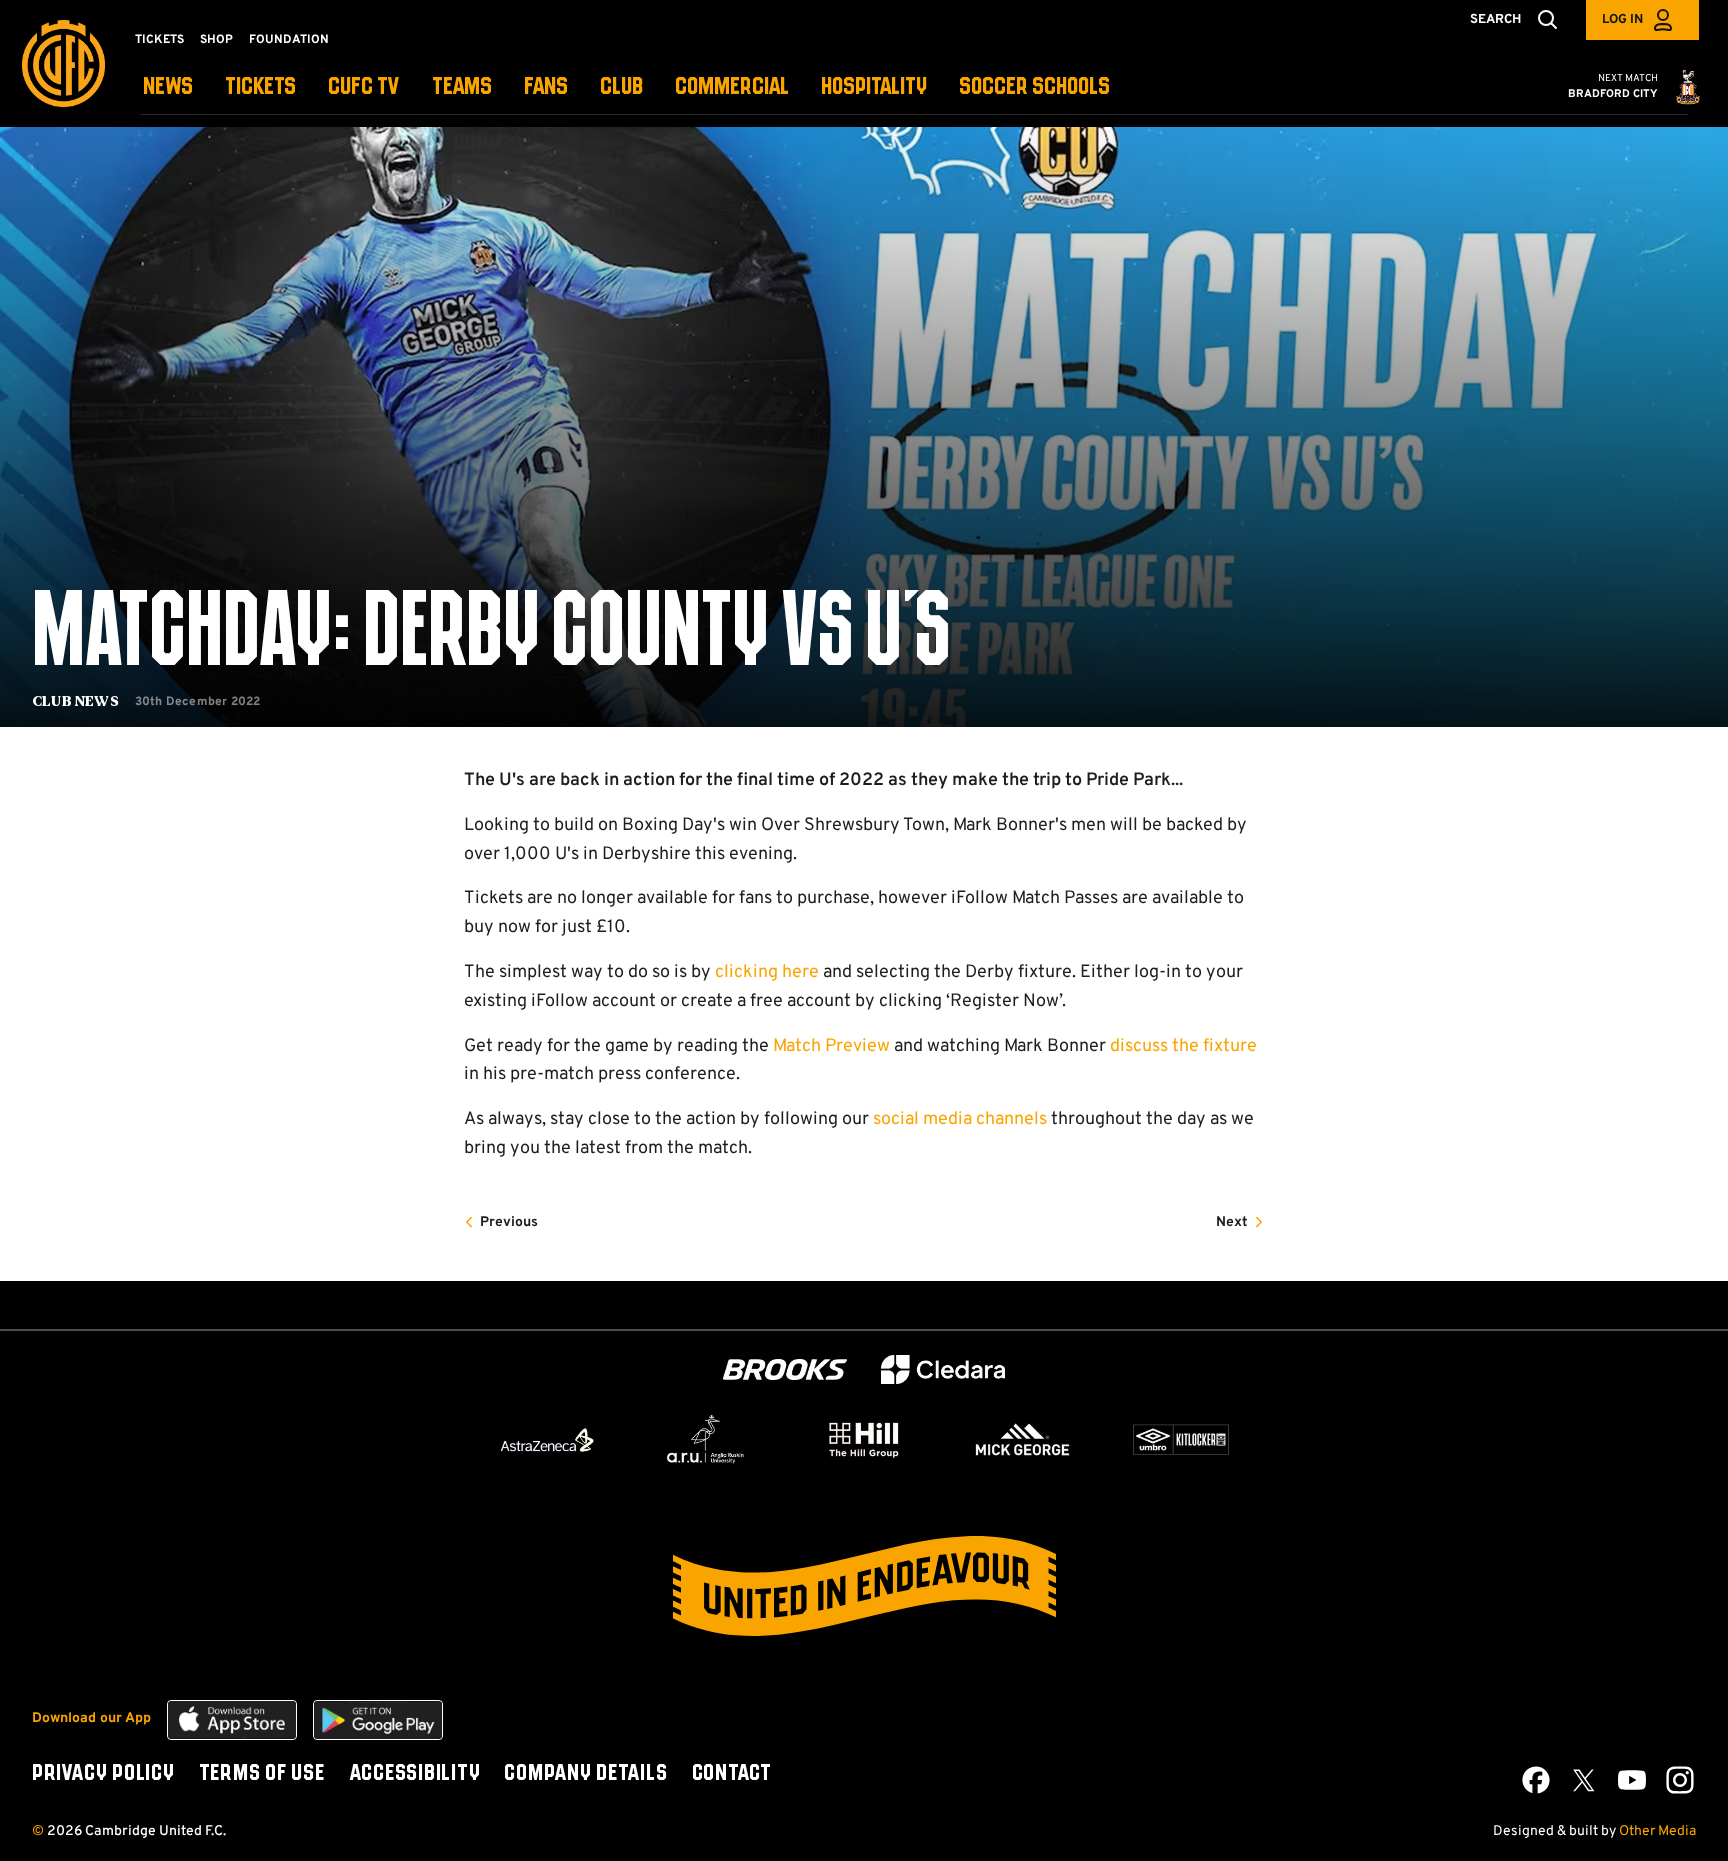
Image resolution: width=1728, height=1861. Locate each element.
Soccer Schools (1034, 87)
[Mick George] (1023, 1440)
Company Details (585, 1774)
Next (1232, 1222)
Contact (732, 1774)
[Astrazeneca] (547, 1440)
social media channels (960, 1119)
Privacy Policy (103, 1774)
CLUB (621, 87)
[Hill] (864, 1439)
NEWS (168, 87)
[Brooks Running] (785, 1369)
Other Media (1657, 1831)
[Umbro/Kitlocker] (1181, 1440)
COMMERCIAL (732, 87)
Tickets (159, 40)
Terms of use (262, 1774)
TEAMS (462, 87)
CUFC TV (364, 87)
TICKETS (260, 87)
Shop (216, 40)
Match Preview (831, 1046)
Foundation (289, 40)
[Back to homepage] (63, 63)
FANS (546, 87)
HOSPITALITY (874, 87)
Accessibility (415, 1774)
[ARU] (706, 1440)
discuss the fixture (1183, 1046)
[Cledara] (943, 1369)
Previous (509, 1222)
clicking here (767, 972)
